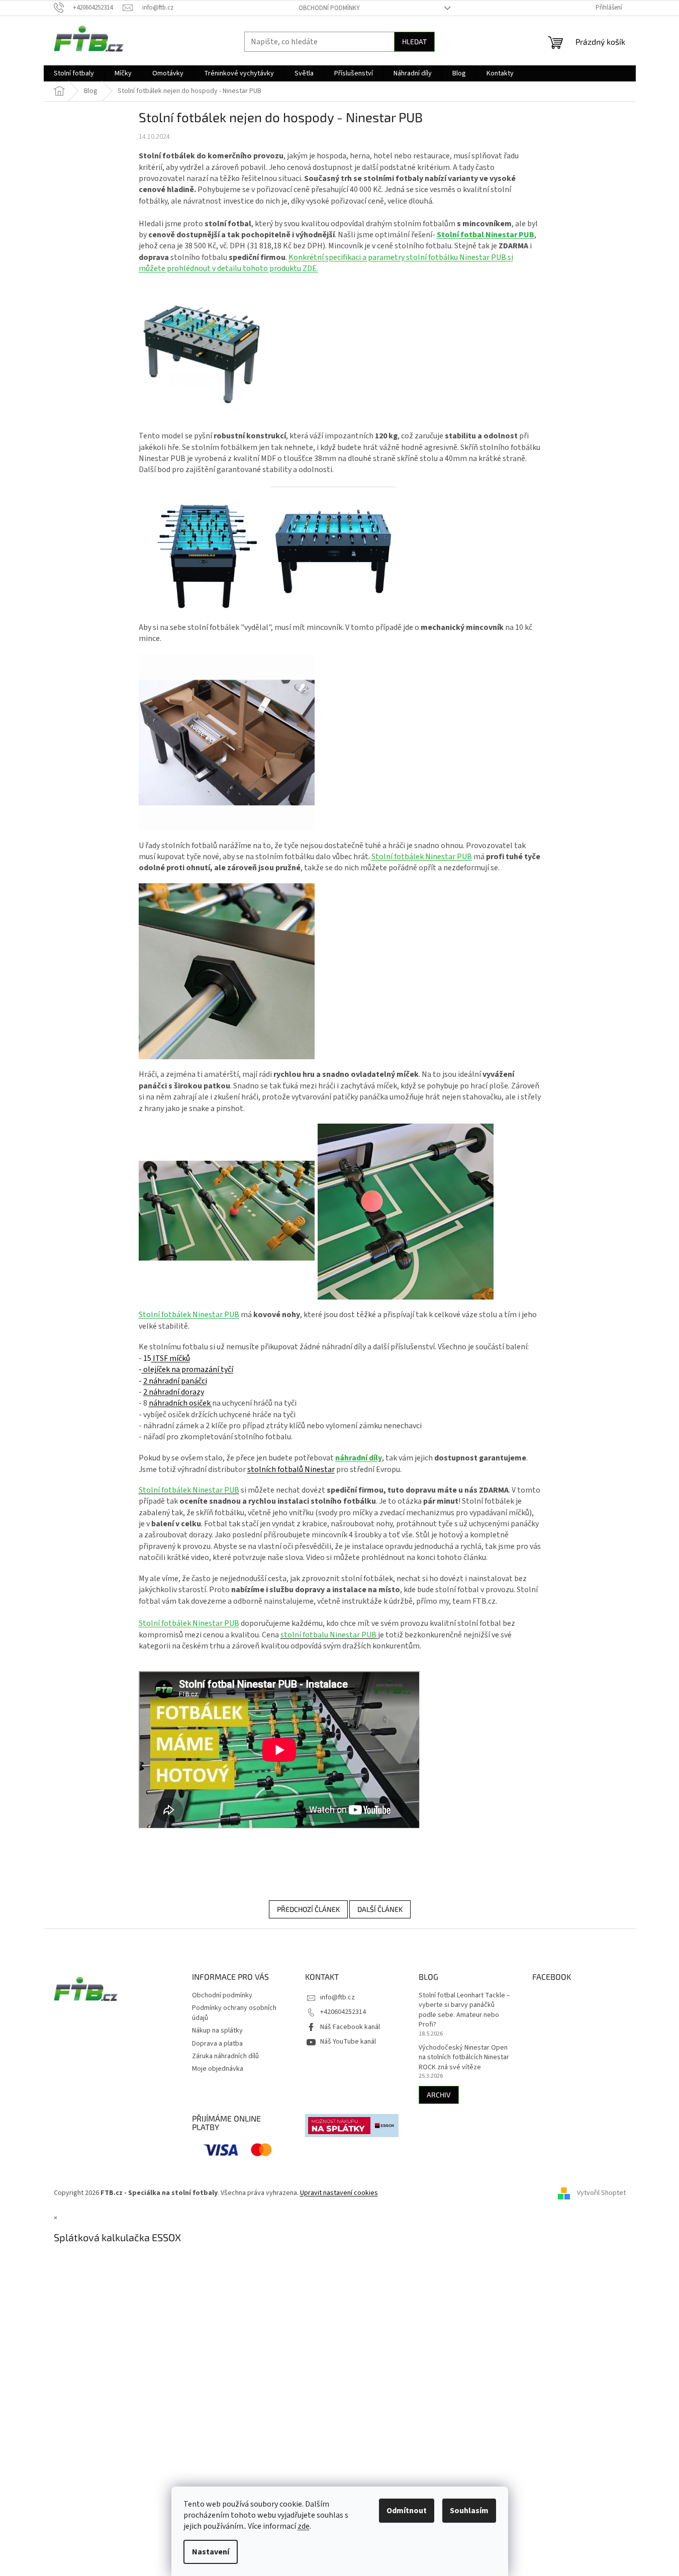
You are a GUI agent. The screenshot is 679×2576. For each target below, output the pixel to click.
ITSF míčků (171, 1358)
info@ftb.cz (337, 1997)
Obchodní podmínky (329, 8)
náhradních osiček (180, 1403)
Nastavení (211, 2552)
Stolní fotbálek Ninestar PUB (422, 857)
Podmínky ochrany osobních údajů (234, 2013)
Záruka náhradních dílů (225, 2056)
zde (304, 2526)
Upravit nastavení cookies (339, 2193)
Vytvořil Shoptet (601, 2193)
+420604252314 (343, 2012)
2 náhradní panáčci (175, 1381)
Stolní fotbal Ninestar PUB (486, 235)
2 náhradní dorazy (174, 1392)
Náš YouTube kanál (348, 2042)
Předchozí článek (308, 1909)
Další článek (380, 1909)
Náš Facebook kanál (350, 2027)
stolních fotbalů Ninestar (291, 1469)
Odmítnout (407, 2511)
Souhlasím (469, 2511)
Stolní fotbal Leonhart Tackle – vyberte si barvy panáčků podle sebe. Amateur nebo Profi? (464, 2010)
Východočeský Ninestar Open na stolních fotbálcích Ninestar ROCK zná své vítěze (464, 2058)
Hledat (414, 41)
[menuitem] (74, 73)
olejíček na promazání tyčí (187, 1369)
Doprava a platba (217, 2044)
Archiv (439, 2095)
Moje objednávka (218, 2069)
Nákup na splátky (217, 2031)
